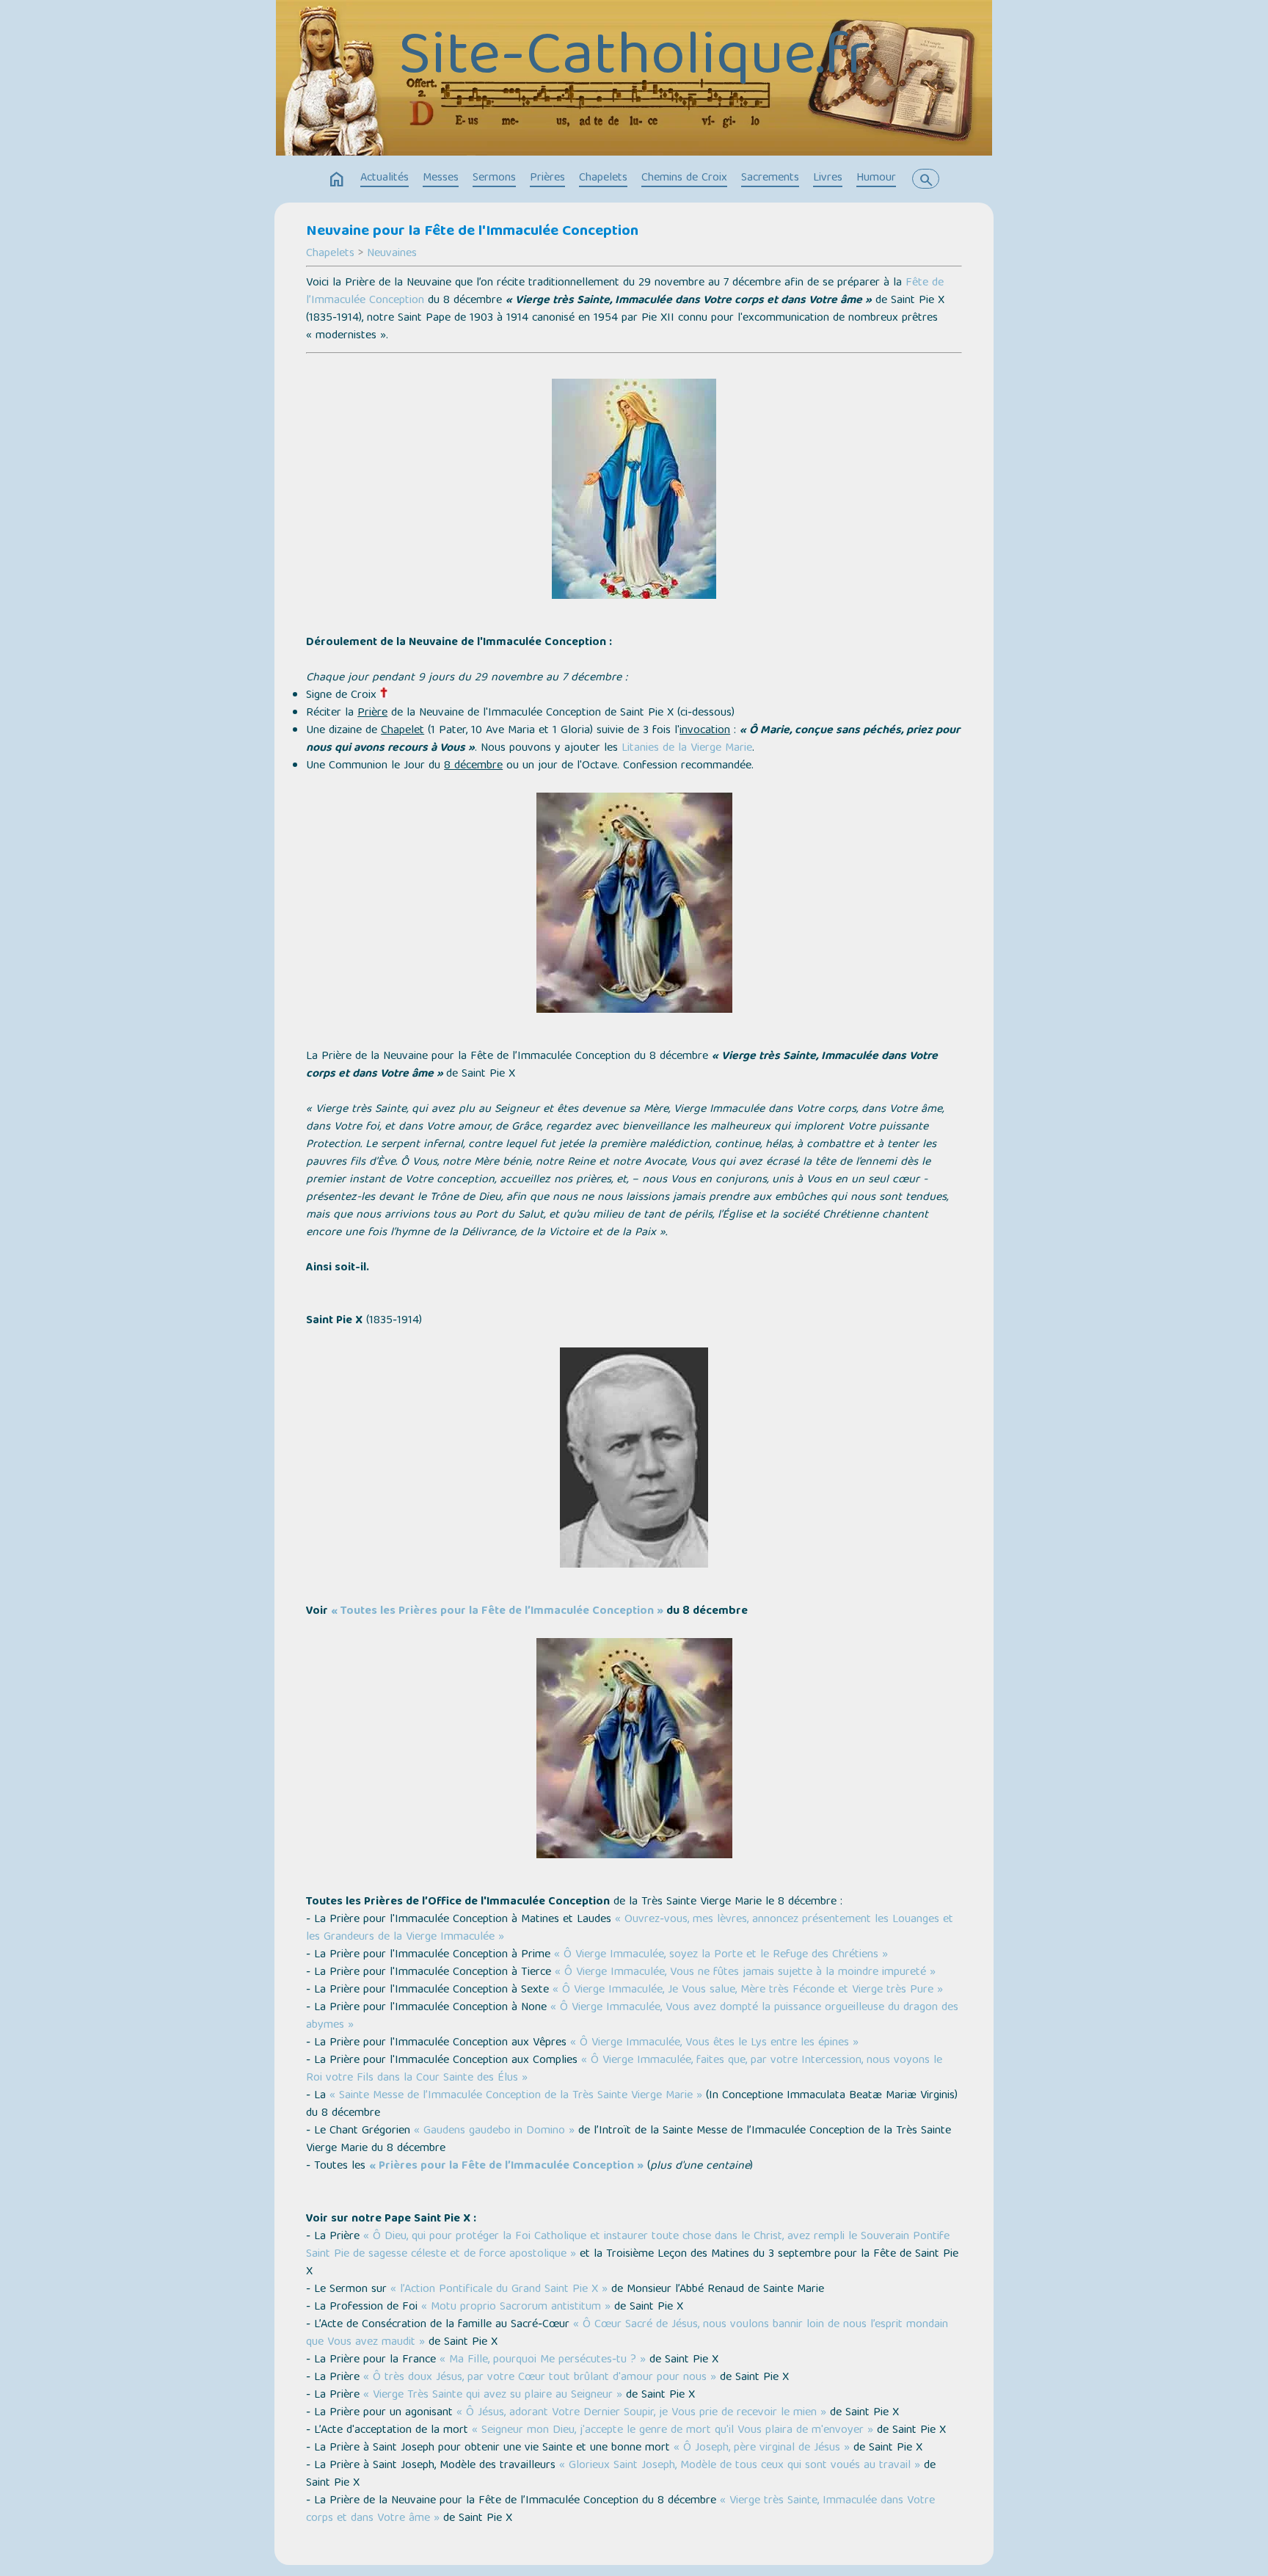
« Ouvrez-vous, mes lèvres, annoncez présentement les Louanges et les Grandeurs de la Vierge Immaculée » (630, 1929)
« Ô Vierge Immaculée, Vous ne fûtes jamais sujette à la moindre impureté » (745, 1973)
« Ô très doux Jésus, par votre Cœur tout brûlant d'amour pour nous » (540, 2378)
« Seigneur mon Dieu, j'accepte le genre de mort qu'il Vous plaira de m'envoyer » (673, 2431)
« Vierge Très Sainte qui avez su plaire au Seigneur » (493, 2395)
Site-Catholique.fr (634, 59)
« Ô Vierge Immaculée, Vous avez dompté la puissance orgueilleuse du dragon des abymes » (632, 2017)
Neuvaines (392, 254)
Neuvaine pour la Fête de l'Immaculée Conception (472, 232)
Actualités (385, 178)
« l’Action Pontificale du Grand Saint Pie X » (501, 2290)
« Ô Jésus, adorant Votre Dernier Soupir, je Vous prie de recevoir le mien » (641, 2413)
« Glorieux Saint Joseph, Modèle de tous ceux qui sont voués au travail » (740, 2466)
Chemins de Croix (684, 178)
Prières (547, 178)
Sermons (494, 178)
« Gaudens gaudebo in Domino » (494, 2131)
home (337, 180)
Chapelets (603, 178)
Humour (876, 178)
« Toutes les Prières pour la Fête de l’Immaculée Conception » (497, 1612)
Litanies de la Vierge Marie (687, 749)
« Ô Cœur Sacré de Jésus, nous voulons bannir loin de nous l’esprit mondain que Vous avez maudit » (627, 2334)
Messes (441, 178)
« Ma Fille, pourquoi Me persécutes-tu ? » (543, 2360)
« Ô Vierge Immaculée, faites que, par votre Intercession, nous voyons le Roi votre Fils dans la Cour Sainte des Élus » (624, 2070)
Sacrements (770, 178)
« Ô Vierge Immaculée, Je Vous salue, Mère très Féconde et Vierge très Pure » (748, 1990)
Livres (828, 178)
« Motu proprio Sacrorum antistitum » (516, 2307)
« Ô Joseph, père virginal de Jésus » (762, 2448)
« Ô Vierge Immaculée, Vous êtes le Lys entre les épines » (714, 2043)
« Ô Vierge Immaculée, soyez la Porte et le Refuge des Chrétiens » (721, 1955)
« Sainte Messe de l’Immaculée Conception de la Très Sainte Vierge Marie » (516, 2096)
